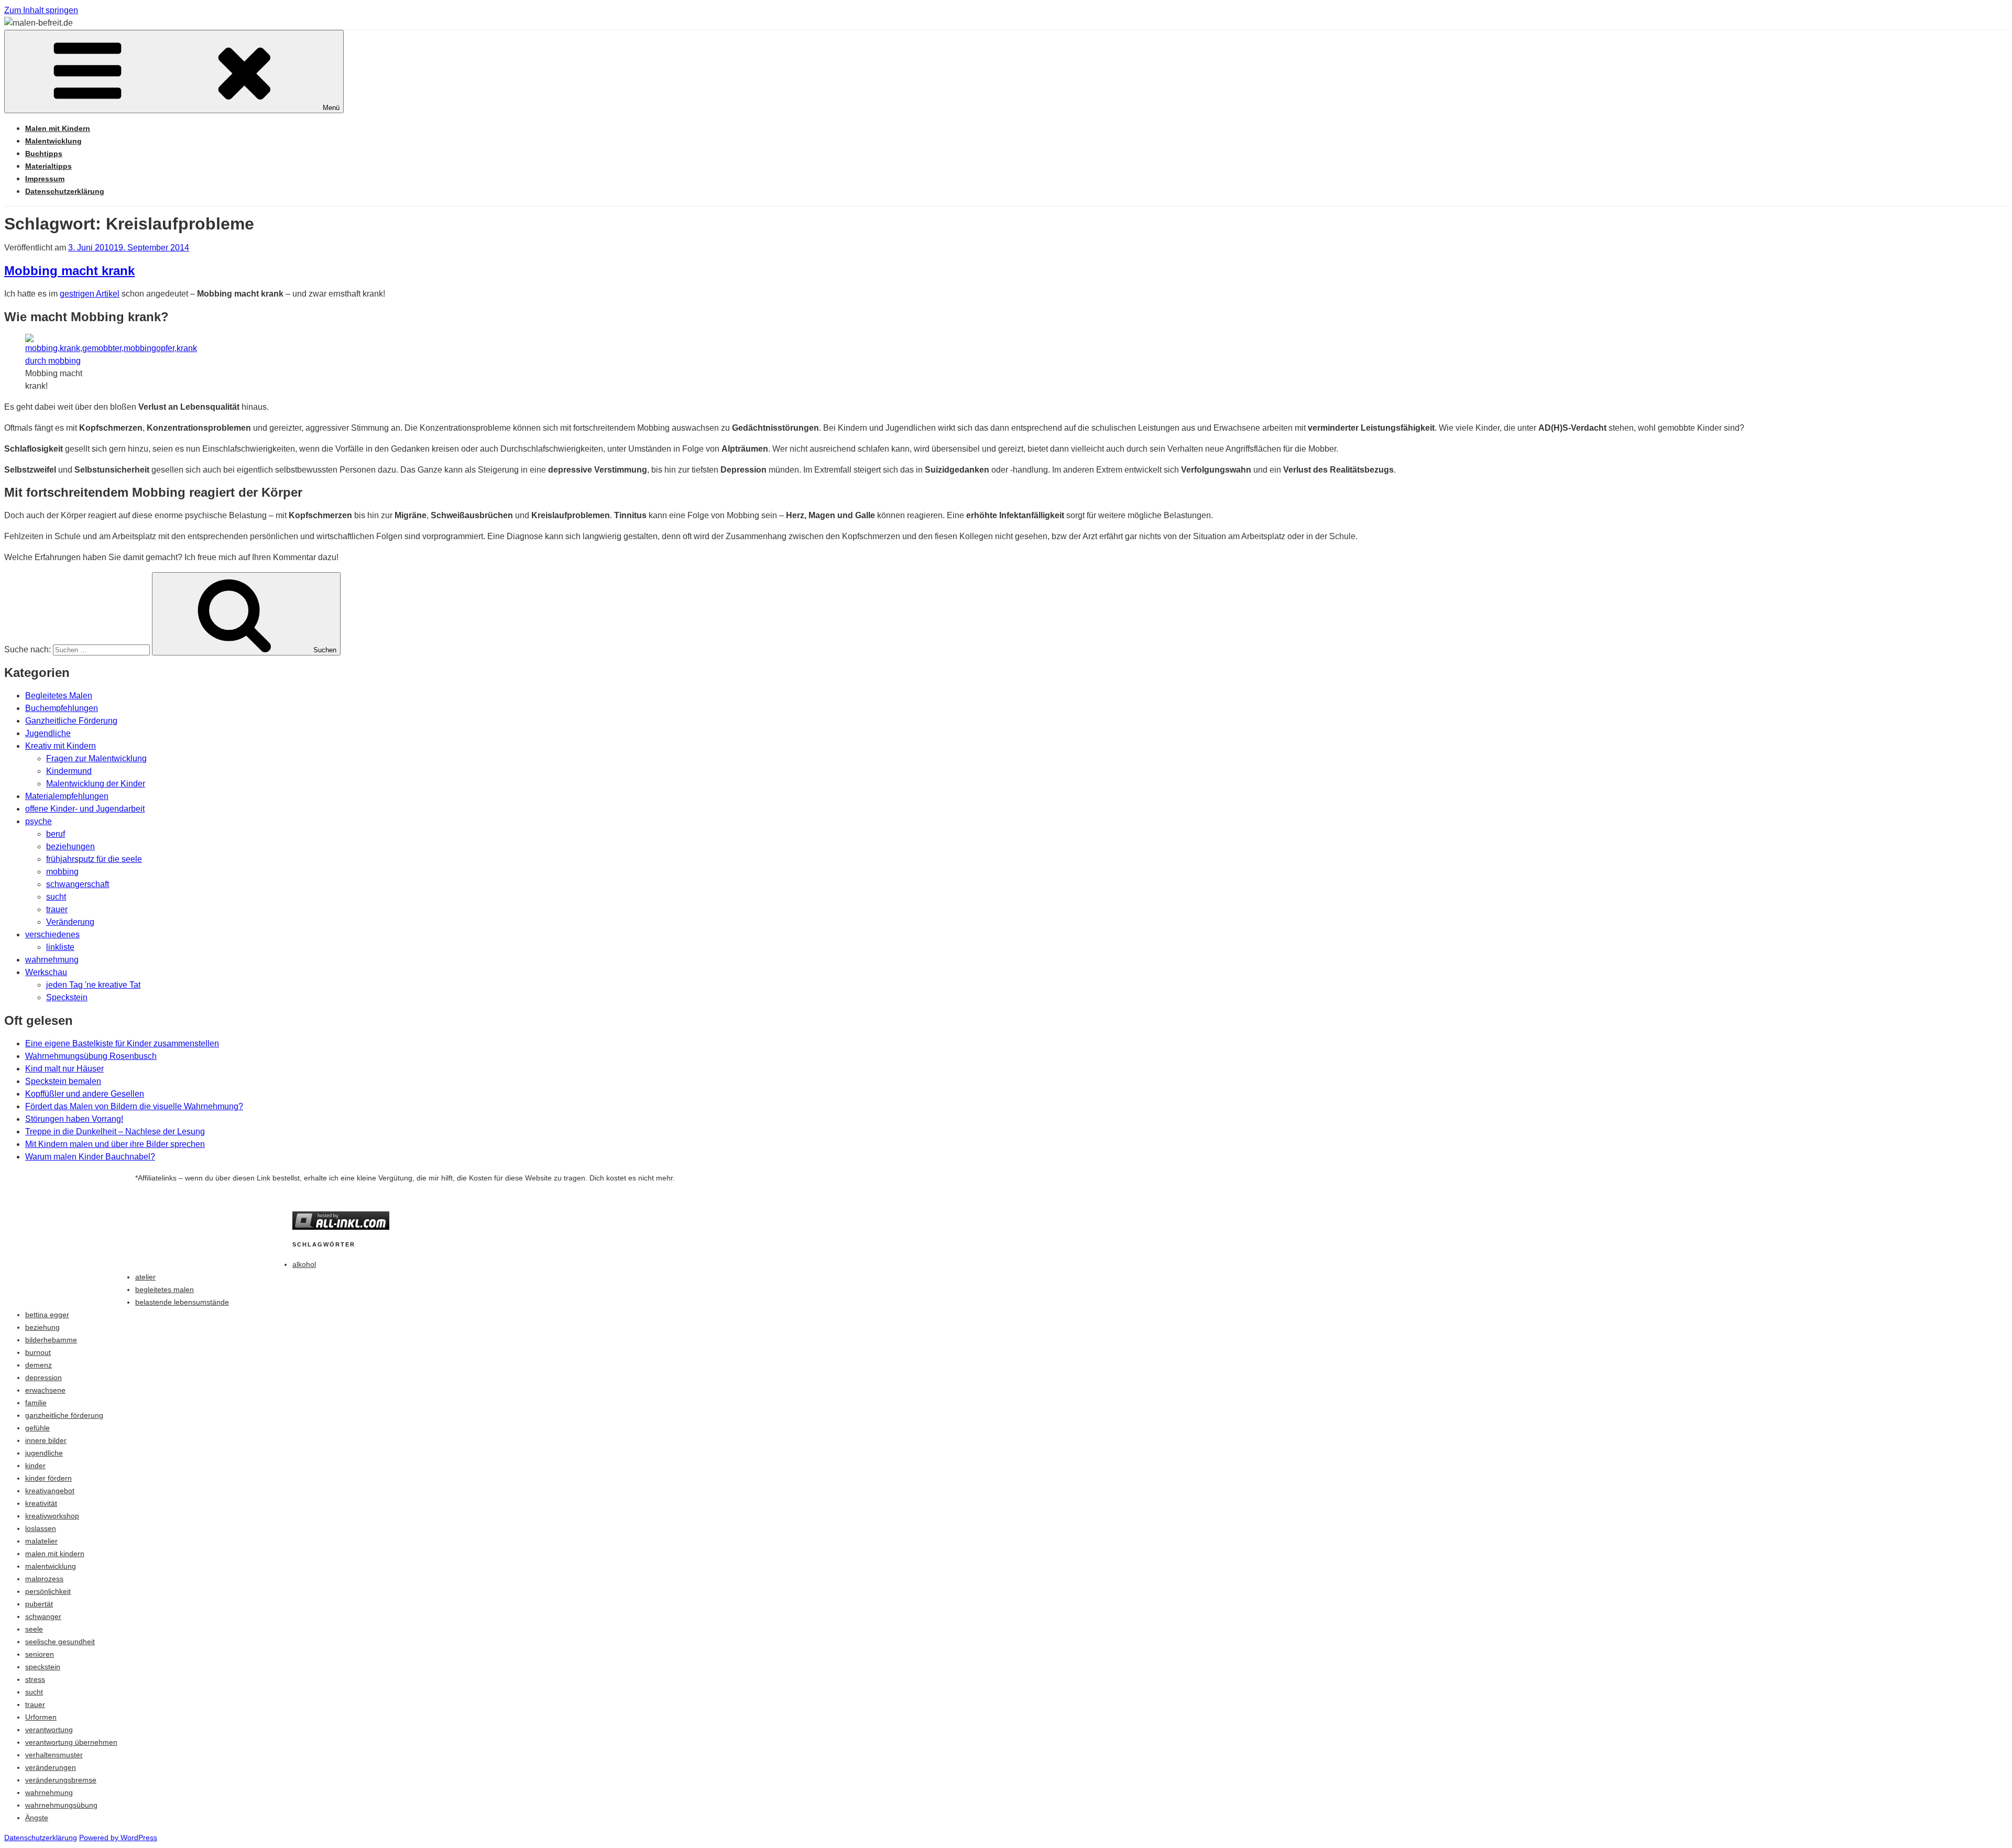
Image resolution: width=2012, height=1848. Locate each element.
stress (35, 1679)
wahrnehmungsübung (61, 1805)
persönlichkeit (48, 1591)
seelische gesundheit (60, 1642)
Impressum (45, 179)
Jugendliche (48, 733)
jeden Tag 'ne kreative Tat (93, 985)
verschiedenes (52, 934)
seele (34, 1629)
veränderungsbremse (61, 1780)
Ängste (37, 1818)
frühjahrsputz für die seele (94, 859)
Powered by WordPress (118, 1838)
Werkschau (46, 972)
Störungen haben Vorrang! (74, 1119)
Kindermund (69, 771)
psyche (39, 821)
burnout (38, 1352)
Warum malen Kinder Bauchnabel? (90, 1157)
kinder (35, 1466)
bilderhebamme (51, 1340)
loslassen (41, 1528)
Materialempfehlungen (67, 796)
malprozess (44, 1579)
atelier (145, 1277)
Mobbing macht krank (69, 271)
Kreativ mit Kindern (61, 746)
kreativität (41, 1503)
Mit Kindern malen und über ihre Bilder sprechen (115, 1144)
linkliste (60, 947)
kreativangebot (50, 1491)
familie (36, 1403)
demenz (39, 1365)
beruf (56, 834)
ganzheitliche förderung (64, 1415)
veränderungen (51, 1767)
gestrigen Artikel (90, 294)
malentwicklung (51, 1566)
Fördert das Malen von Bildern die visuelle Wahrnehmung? (134, 1106)
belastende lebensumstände (182, 1302)
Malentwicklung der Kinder (96, 784)
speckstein (43, 1667)
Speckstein (67, 997)
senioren (40, 1654)
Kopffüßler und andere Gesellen (85, 1094)
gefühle (37, 1428)
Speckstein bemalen (63, 1081)
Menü (331, 108)
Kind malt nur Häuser (64, 1069)
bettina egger (47, 1315)
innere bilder (46, 1440)
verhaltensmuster (54, 1755)
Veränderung (70, 922)
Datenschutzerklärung (65, 191)
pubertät (39, 1604)
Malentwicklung (53, 141)
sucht (56, 897)
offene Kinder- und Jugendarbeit (85, 809)
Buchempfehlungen (62, 708)
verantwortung (49, 1730)
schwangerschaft (78, 884)
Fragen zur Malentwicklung (96, 758)
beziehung (42, 1327)
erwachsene (45, 1390)
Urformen (41, 1717)
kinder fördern (48, 1478)
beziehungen (70, 846)
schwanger (43, 1616)
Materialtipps (48, 166)
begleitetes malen (165, 1289)
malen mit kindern (55, 1554)
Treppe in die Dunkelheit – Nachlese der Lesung (115, 1131)
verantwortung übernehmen (71, 1742)
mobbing (62, 872)
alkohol (304, 1264)
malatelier (41, 1541)
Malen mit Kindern (58, 128)
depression (43, 1377)
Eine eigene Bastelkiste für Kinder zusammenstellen (122, 1043)
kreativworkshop (52, 1516)
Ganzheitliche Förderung (71, 721)
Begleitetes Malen (59, 696)
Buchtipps (44, 154)
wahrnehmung (52, 960)
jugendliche (44, 1453)
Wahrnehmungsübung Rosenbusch (91, 1056)
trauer (57, 909)
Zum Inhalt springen (41, 10)
